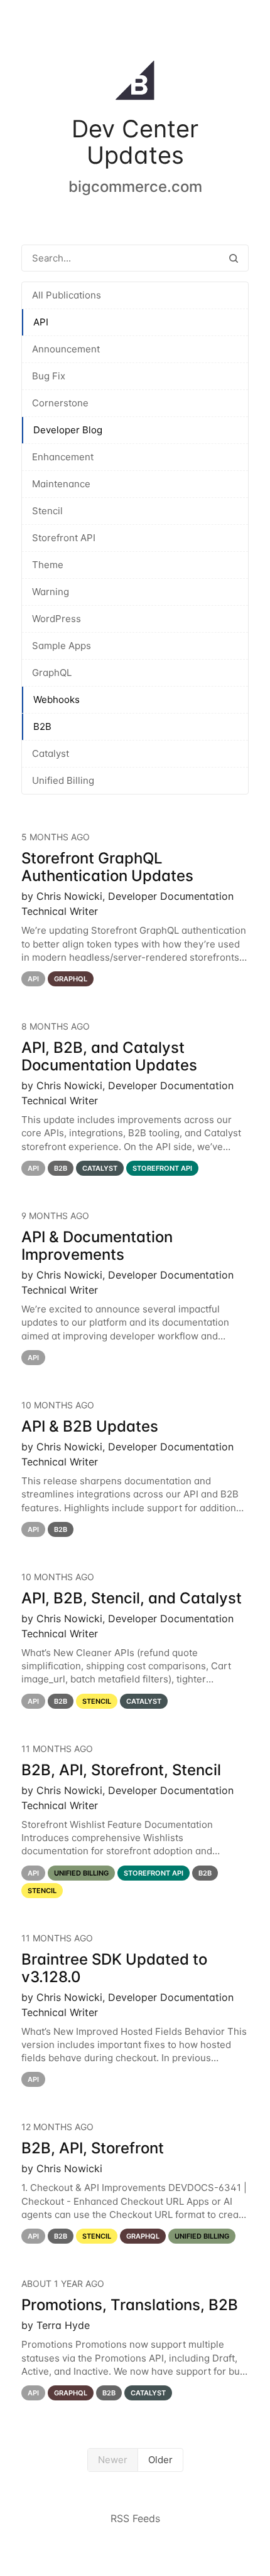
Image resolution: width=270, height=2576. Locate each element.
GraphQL (52, 673)
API (41, 322)
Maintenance (61, 484)
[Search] (234, 258)
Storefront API (64, 538)
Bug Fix (49, 376)
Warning (51, 592)
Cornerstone (60, 403)
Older (160, 2460)
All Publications (67, 295)
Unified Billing (63, 780)
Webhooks (57, 699)
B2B (42, 726)
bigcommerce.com (135, 187)
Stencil (47, 511)
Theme (48, 565)
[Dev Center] (135, 83)
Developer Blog (68, 430)
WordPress (57, 619)
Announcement (66, 349)
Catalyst (51, 753)
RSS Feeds (135, 2518)
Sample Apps (62, 646)
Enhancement (63, 457)
